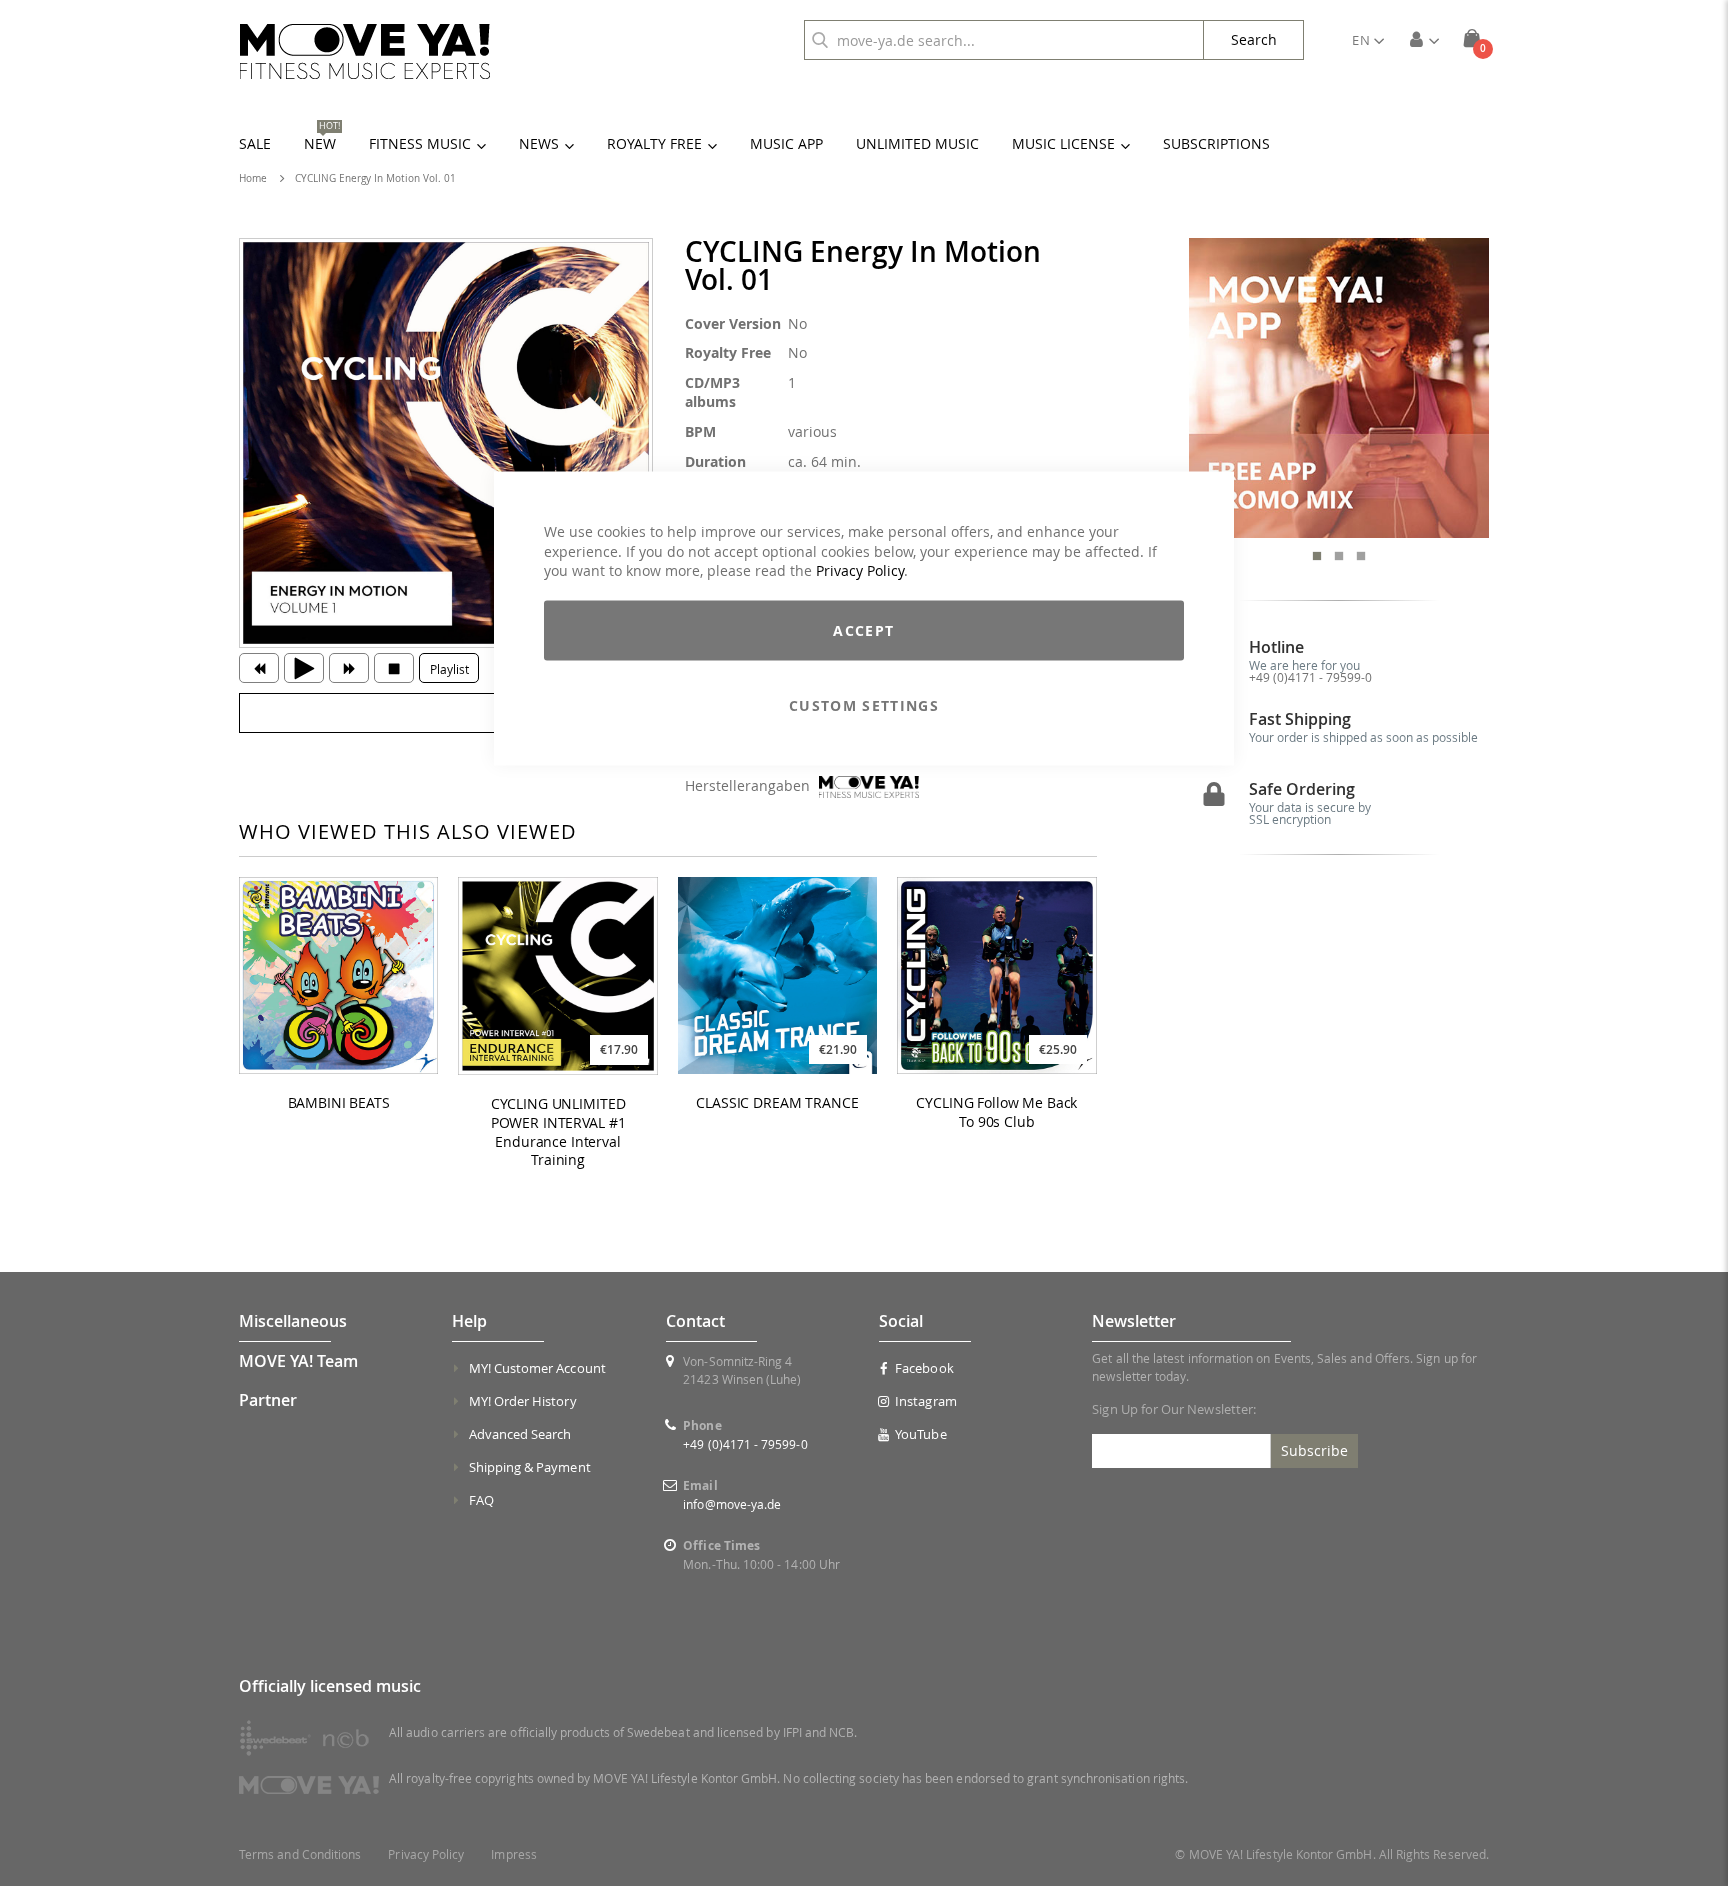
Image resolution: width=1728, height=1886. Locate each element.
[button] (1368, 40)
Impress (513, 1854)
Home (253, 178)
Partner (268, 1400)
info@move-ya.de (732, 1504)
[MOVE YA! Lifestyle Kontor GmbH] (365, 51)
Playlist (449, 669)
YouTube (920, 1434)
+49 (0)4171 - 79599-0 (1310, 677)
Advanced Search (520, 1434)
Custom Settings (864, 704)
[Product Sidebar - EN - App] (1339, 388)
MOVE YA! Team (298, 1361)
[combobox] (1004, 40)
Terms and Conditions (300, 1854)
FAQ (481, 1500)
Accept (863, 629)
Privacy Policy (860, 570)
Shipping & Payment (530, 1467)
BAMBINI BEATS (339, 1103)
